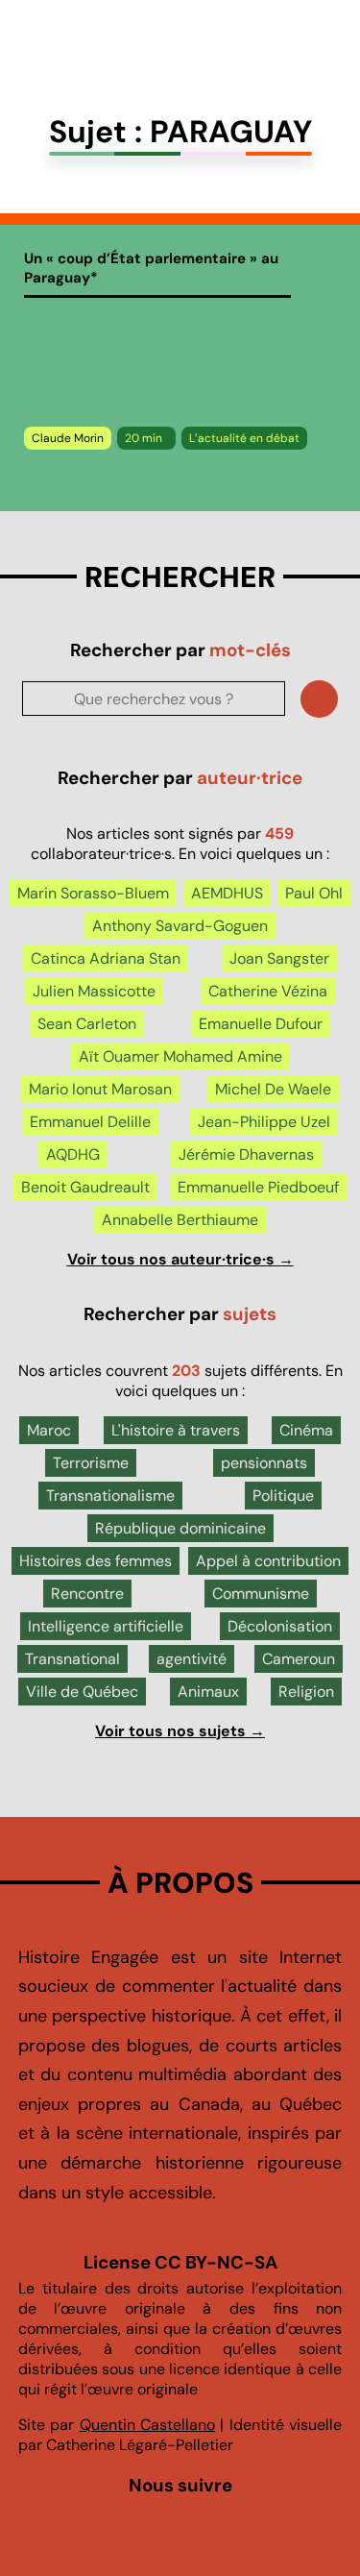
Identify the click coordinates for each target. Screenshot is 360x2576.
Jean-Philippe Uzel (264, 1122)
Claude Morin (68, 438)
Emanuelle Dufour (261, 1024)
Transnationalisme (110, 1496)
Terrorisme (91, 1463)
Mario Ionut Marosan (100, 1089)
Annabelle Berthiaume (180, 1220)
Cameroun (299, 1659)
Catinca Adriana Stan (106, 958)
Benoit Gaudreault (85, 1187)
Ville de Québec (82, 1692)
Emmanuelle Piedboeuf (258, 1187)
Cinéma (306, 1430)
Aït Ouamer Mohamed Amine (180, 1056)
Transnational (72, 1659)
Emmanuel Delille (90, 1122)
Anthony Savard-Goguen (180, 926)
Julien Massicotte (94, 991)
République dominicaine (180, 1528)
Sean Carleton (87, 1024)
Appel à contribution (268, 1561)
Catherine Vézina (268, 991)
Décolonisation (280, 1626)
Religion (306, 1692)
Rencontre (87, 1594)
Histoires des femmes (96, 1561)
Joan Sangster (279, 958)
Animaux (208, 1692)
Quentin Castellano (147, 2425)
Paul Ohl (314, 893)
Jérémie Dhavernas (246, 1154)
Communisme (261, 1594)
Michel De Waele (273, 1089)
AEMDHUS (227, 893)
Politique (283, 1496)
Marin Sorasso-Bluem (93, 893)
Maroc (49, 1430)
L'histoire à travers (176, 1430)
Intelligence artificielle (106, 1626)
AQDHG (73, 1154)
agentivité (192, 1659)
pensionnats (264, 1463)
